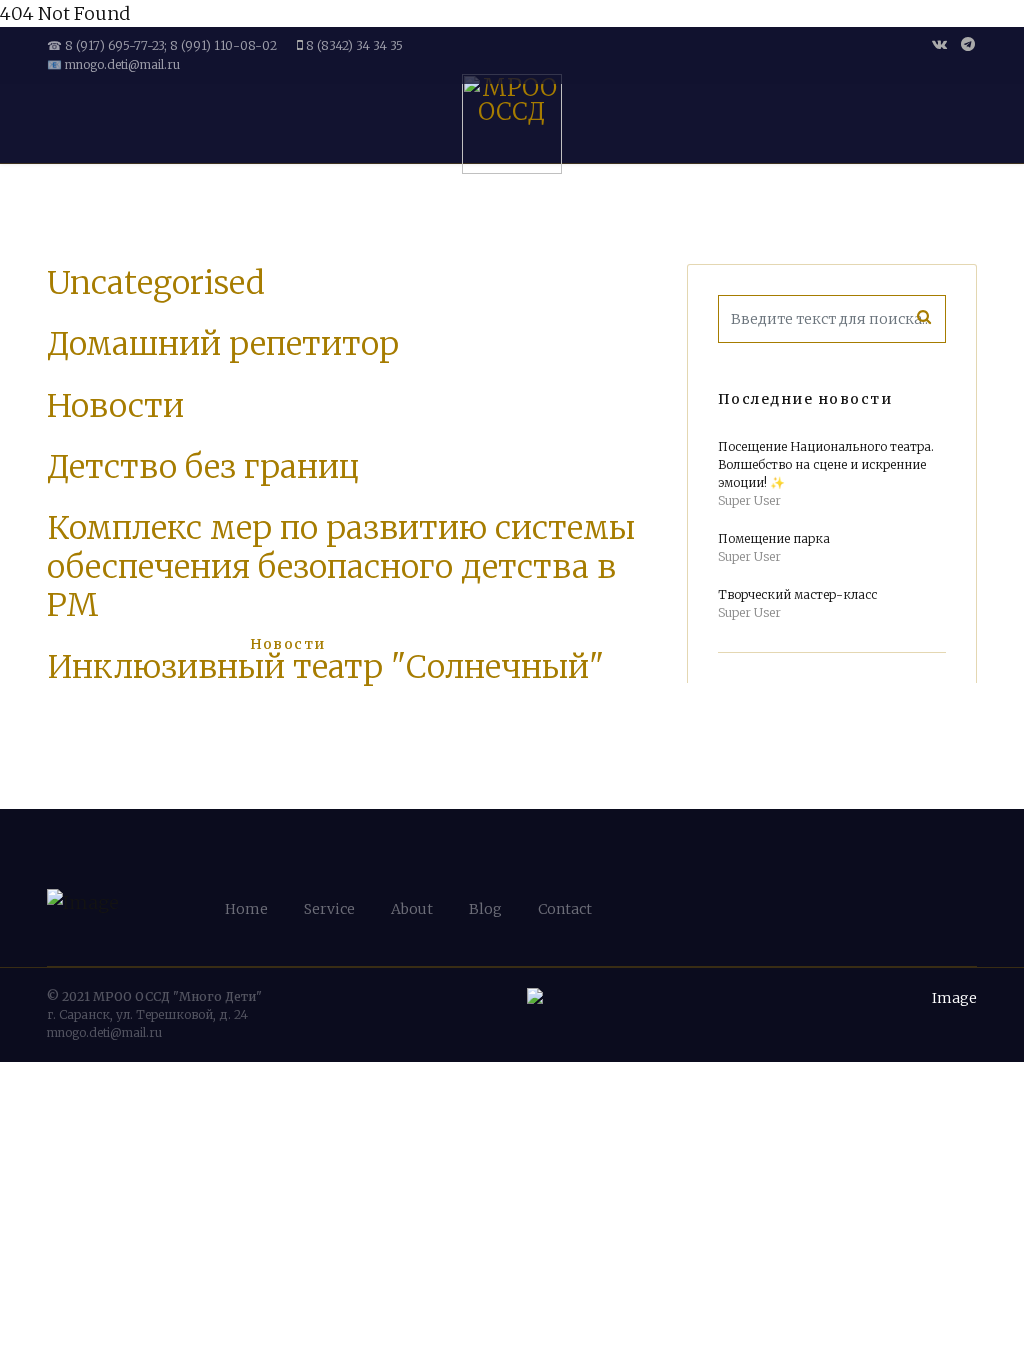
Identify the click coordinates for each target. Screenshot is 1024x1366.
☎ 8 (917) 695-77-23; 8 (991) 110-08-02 (162, 45)
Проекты (649, 644)
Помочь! (853, 644)
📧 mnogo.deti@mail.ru (113, 64)
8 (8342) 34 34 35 (354, 45)
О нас (188, 644)
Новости (288, 644)
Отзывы (761, 644)
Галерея (379, 644)
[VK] (939, 44)
